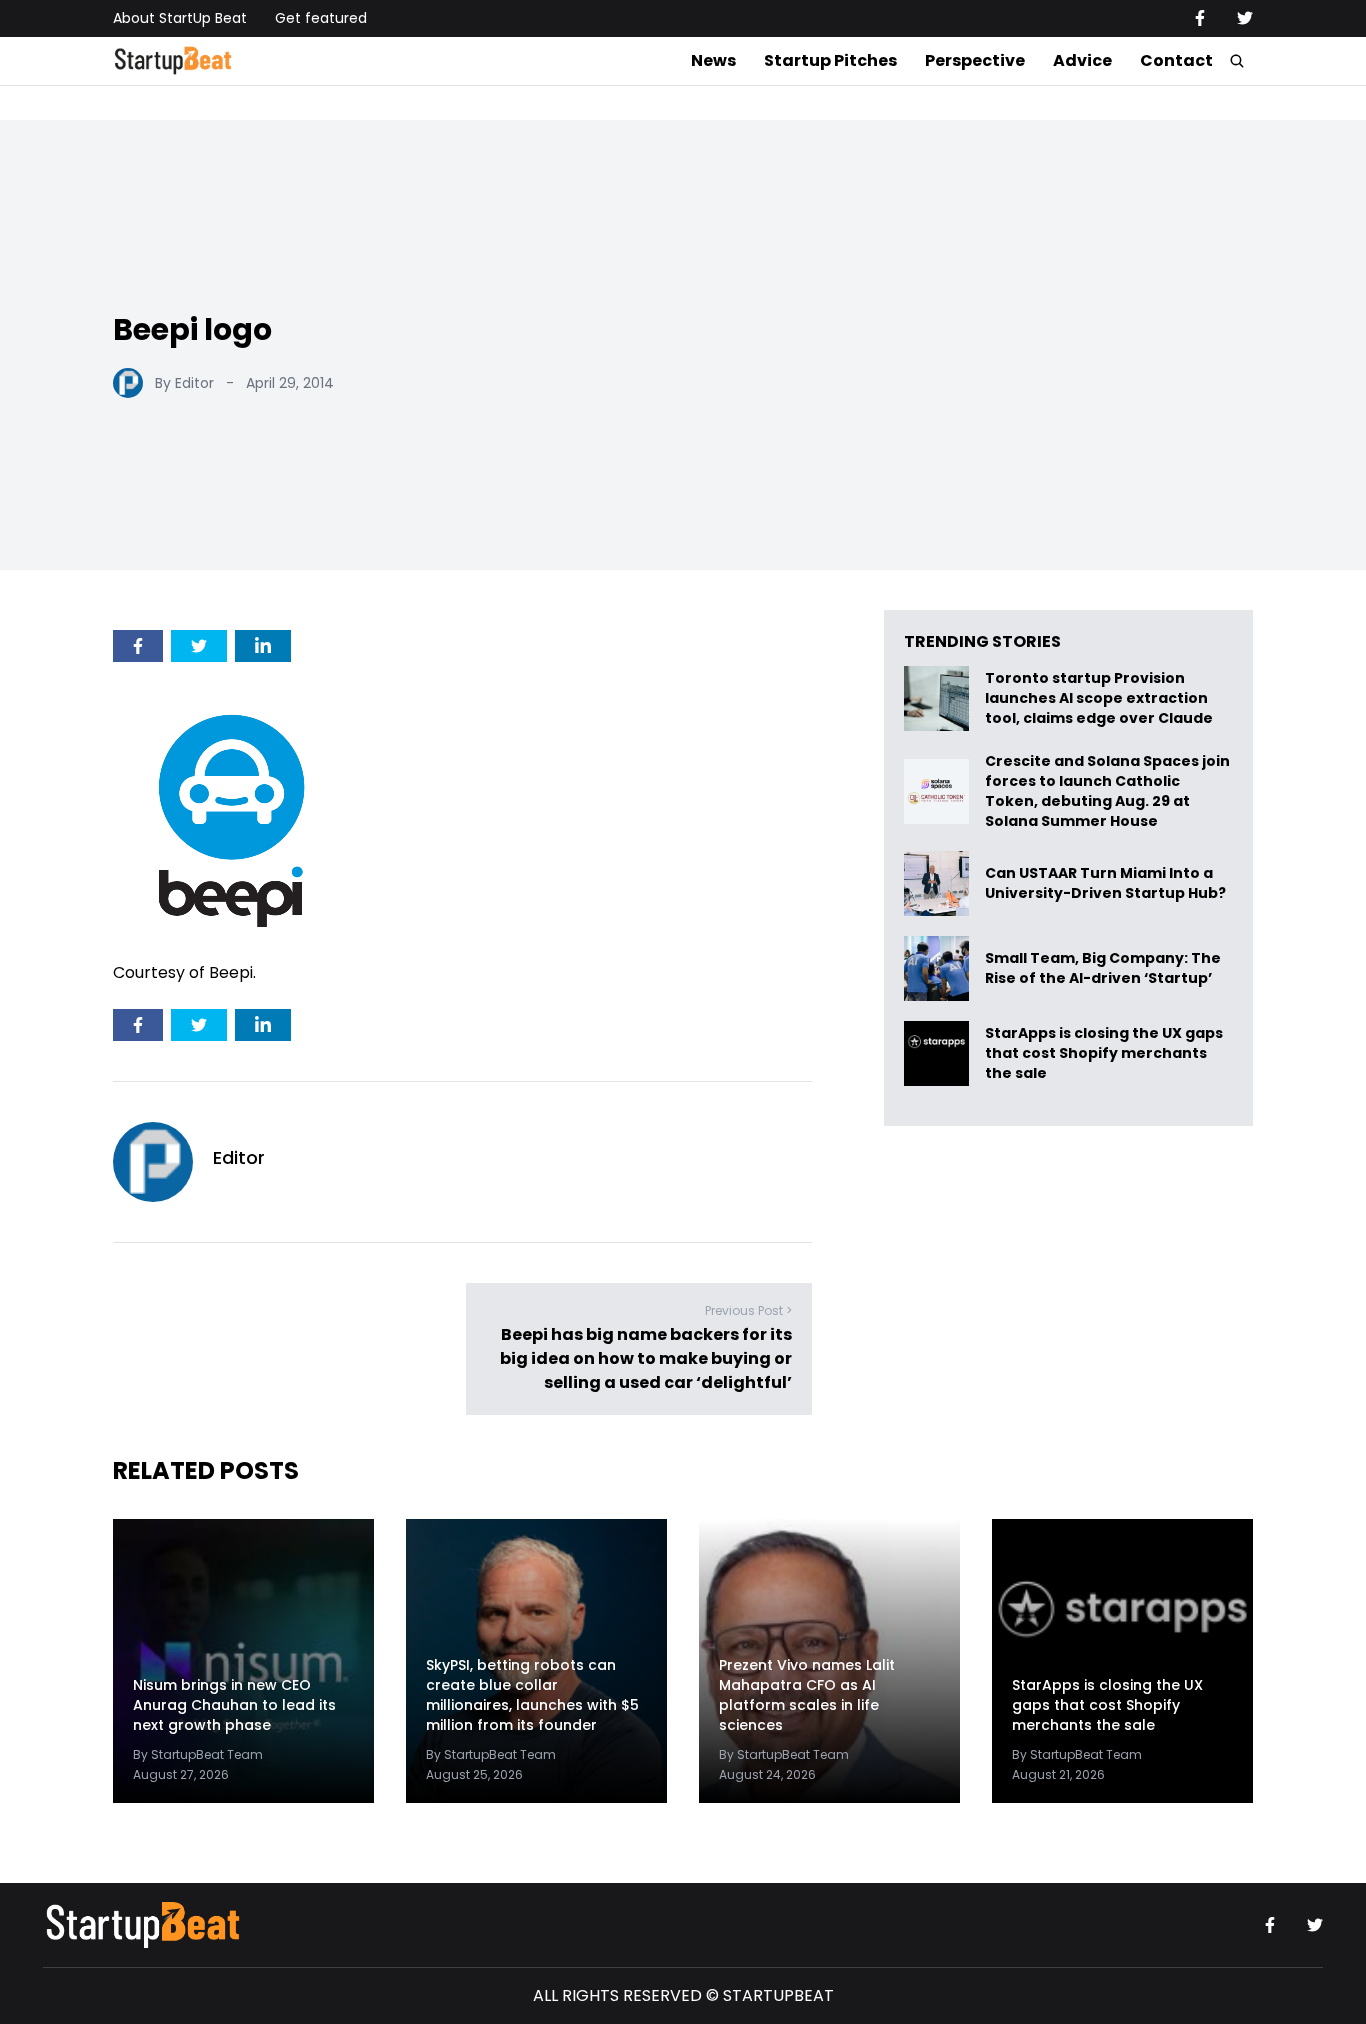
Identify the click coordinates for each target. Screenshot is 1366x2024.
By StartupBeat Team (198, 1754)
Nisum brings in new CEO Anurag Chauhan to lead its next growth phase (234, 1705)
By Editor (184, 383)
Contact (1176, 60)
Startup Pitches (830, 60)
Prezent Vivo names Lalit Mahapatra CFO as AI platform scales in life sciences (807, 1695)
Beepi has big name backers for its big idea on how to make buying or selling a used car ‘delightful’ (646, 1358)
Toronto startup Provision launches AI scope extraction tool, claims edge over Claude (1100, 698)
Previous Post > (748, 1310)
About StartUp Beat (180, 18)
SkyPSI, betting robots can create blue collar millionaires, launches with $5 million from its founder (532, 1695)
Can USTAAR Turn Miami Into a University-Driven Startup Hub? (1105, 883)
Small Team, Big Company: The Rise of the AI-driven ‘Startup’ (1103, 968)
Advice (1082, 60)
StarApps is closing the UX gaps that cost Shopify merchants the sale (1104, 1053)
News (713, 60)
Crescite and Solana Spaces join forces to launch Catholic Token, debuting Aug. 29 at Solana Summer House (1107, 791)
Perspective (975, 60)
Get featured (321, 18)
